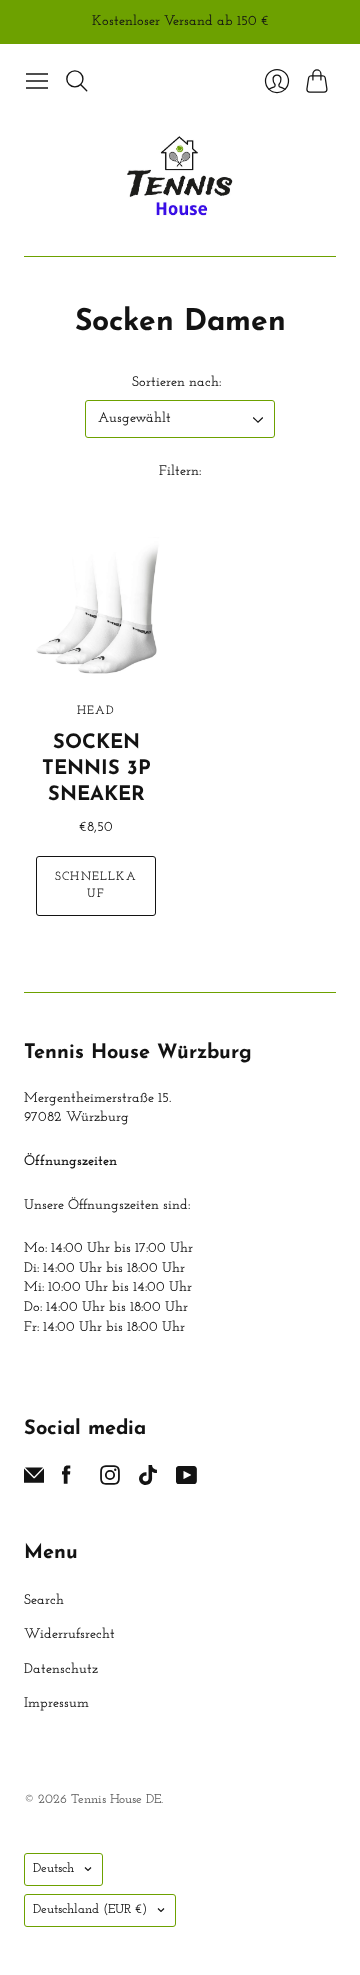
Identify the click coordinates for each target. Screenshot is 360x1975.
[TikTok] (148, 1481)
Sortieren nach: (176, 382)
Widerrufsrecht (69, 1634)
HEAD (96, 711)
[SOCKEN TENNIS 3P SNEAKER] (96, 609)
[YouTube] (186, 1481)
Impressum (56, 1703)
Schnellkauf (96, 885)
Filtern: (180, 471)
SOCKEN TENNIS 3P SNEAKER (96, 769)
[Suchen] (77, 81)
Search (44, 1600)
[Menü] (37, 81)
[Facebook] (66, 1481)
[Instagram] (110, 1481)
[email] (34, 1481)
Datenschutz (61, 1669)
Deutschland (90, 1909)
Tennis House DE (116, 1799)
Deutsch (53, 1868)
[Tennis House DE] (180, 178)
